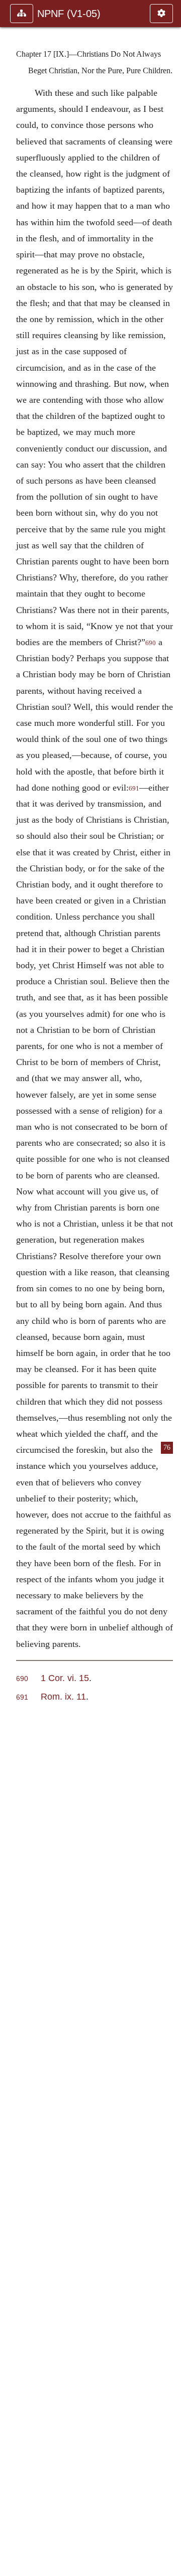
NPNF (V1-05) (69, 14)
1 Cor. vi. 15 (65, 1678)
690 (151, 643)
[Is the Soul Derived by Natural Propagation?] (169, 1288)
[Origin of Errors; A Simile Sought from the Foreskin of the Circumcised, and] (12, 1288)
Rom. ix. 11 (63, 1696)
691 (134, 789)
